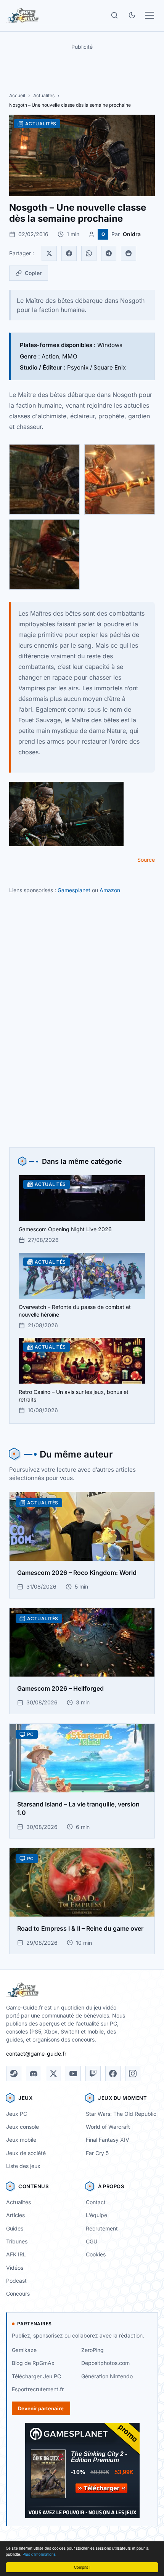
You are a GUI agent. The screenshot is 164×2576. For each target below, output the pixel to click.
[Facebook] (69, 253)
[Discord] (34, 2074)
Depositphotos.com (105, 2363)
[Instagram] (133, 2074)
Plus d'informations (39, 2554)
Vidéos (15, 2268)
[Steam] (14, 2074)
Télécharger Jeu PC (36, 2376)
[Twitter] (49, 253)
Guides (15, 2228)
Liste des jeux (23, 2166)
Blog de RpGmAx (33, 2363)
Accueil (17, 95)
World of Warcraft (108, 2127)
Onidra (132, 234)
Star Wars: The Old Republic (121, 2114)
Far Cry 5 (97, 2153)
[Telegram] (109, 253)
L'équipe (96, 2215)
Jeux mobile (21, 2140)
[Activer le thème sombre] (132, 15)
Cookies (96, 2254)
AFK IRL (16, 2254)
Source (146, 860)
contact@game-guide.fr (36, 2054)
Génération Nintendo (107, 2376)
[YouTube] (73, 2074)
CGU (92, 2241)
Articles (15, 2215)
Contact (96, 2202)
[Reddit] (129, 253)
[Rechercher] (114, 15)
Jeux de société (26, 2153)
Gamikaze (24, 2350)
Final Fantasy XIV (108, 2140)
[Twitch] (93, 2074)
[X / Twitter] (53, 2074)
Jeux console (23, 2127)
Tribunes (17, 2241)
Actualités (44, 95)
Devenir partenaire (41, 2408)
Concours (18, 2294)
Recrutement (102, 2228)
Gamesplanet (74, 890)
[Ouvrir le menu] (150, 15)
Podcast (16, 2281)
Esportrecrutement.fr (38, 2389)
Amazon (110, 890)
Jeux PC (17, 2114)
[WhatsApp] (89, 253)
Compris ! (82, 2567)
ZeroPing (92, 2350)
